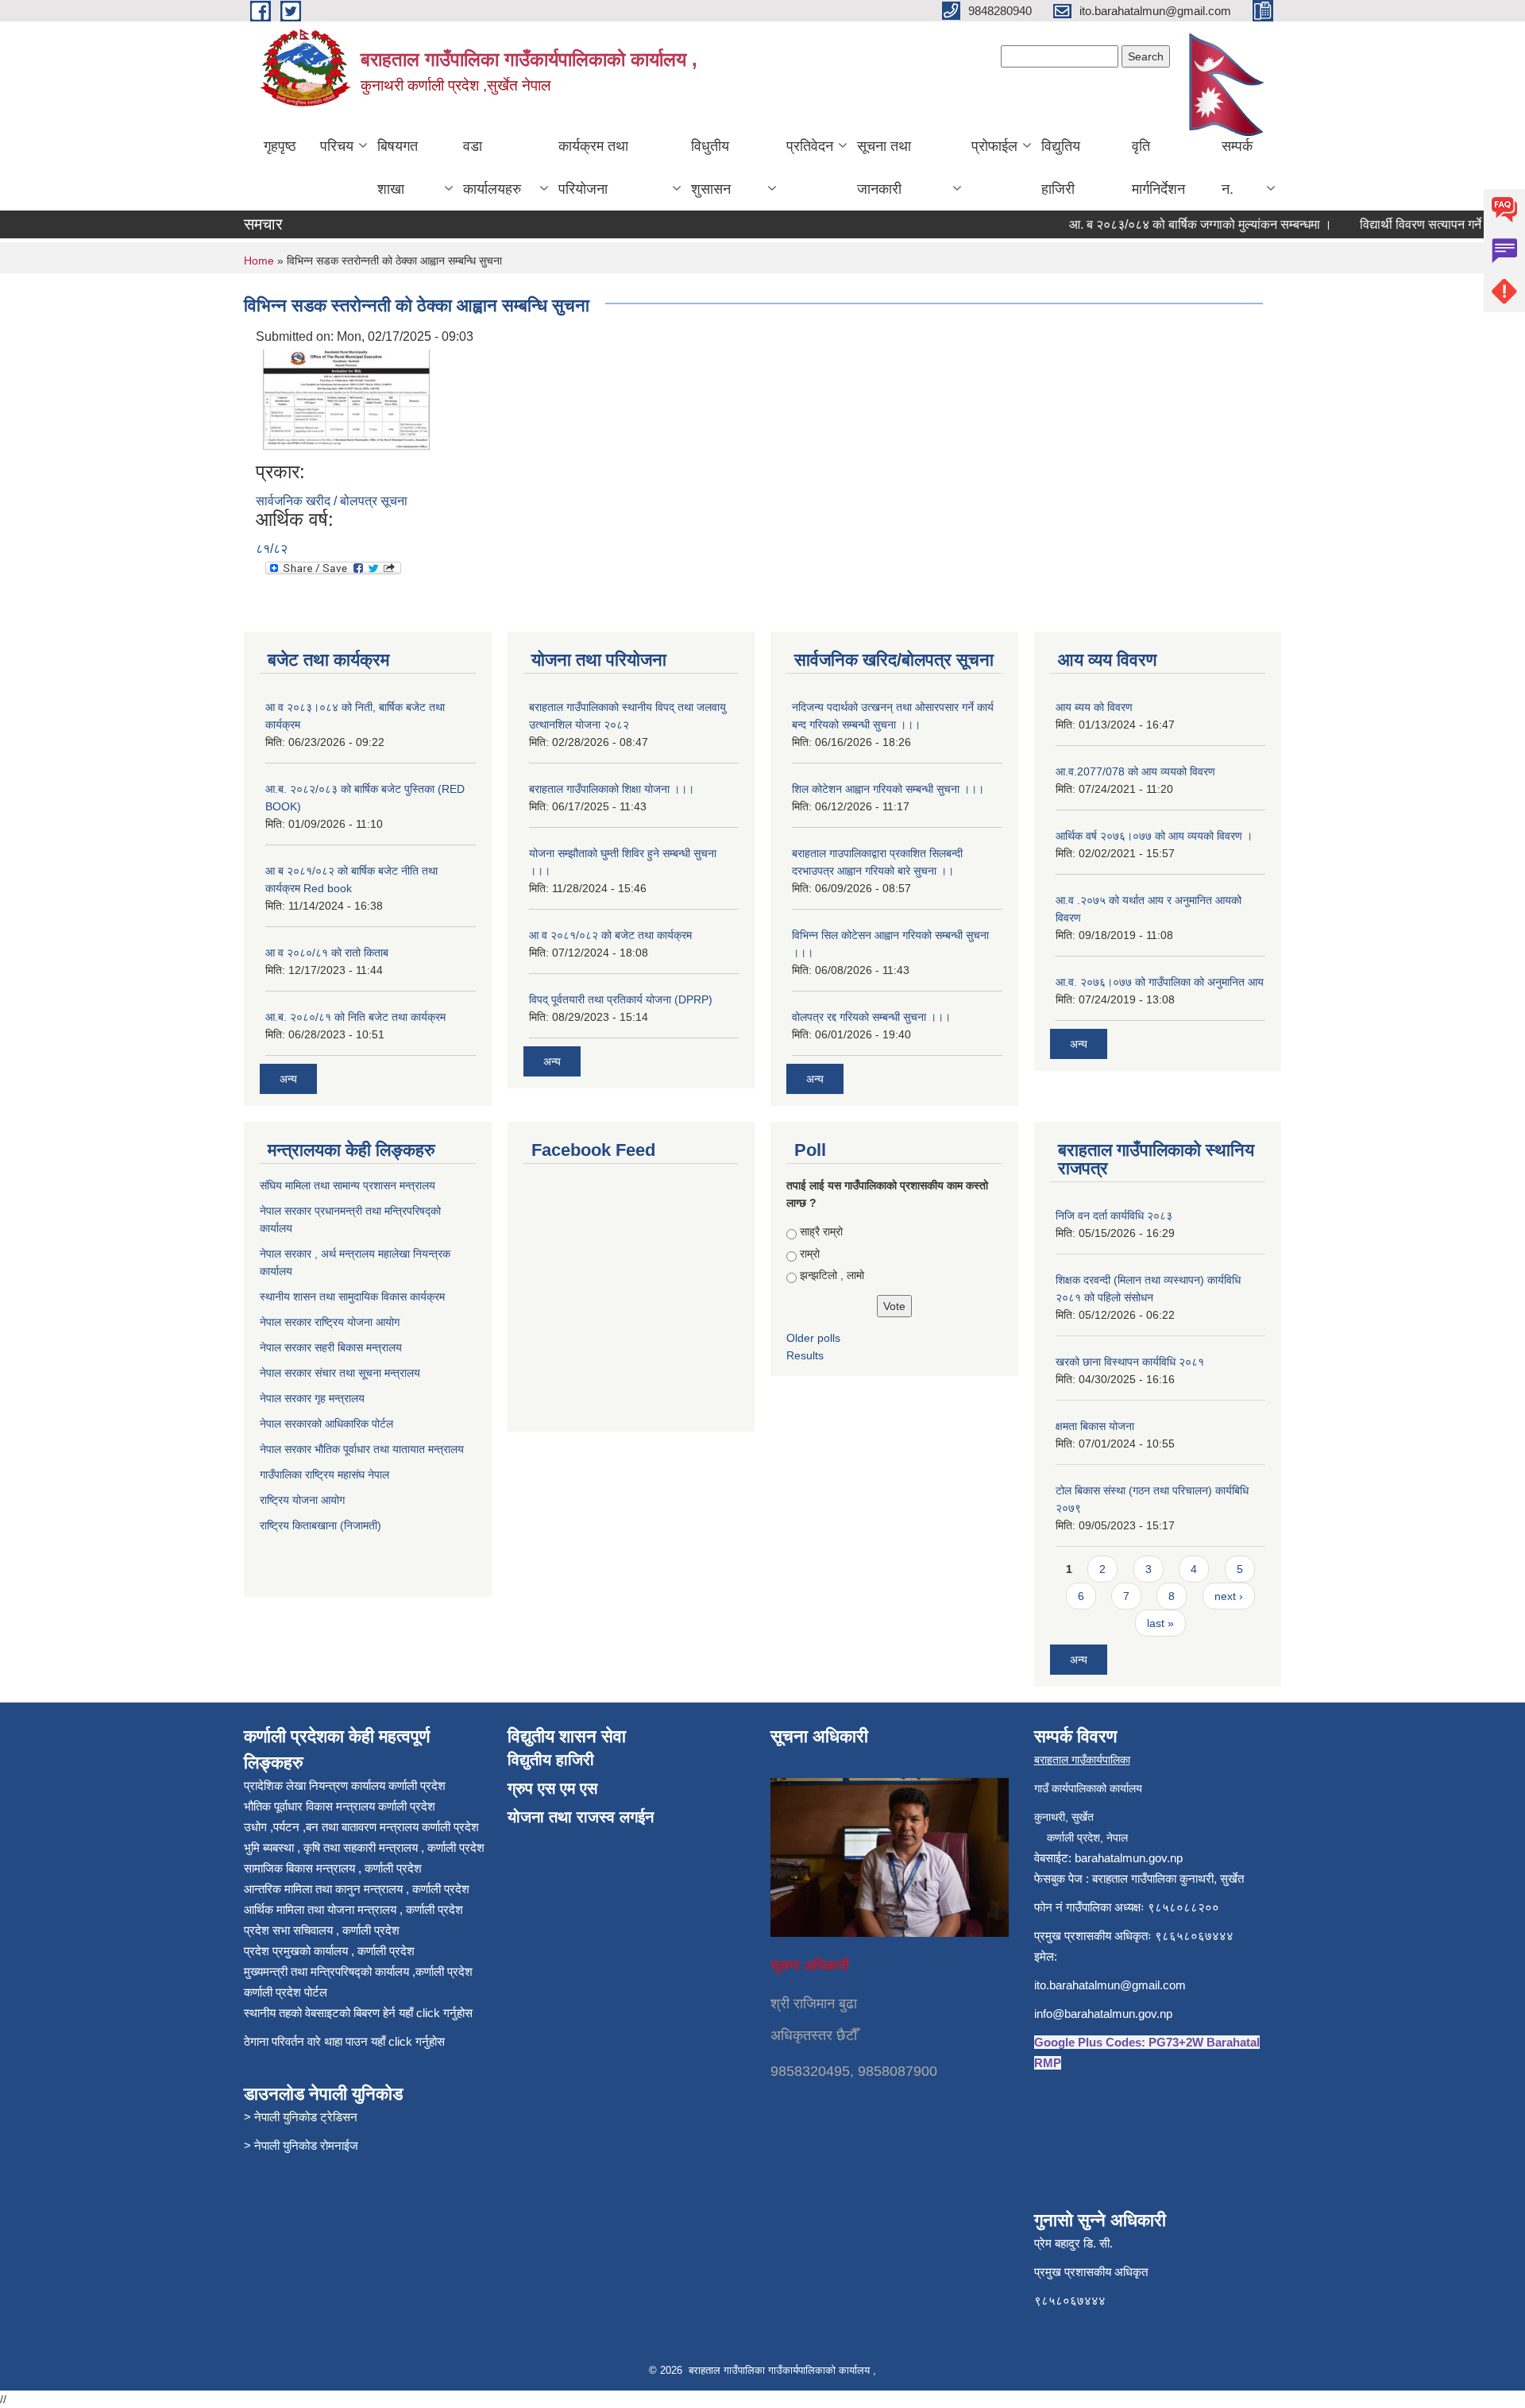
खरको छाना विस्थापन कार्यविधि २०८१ (1130, 1362)
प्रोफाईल (994, 146)
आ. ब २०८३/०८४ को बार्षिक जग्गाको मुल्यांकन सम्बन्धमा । (1170, 224)
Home (259, 261)
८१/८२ (272, 549)
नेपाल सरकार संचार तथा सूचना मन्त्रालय (342, 1373)
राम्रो (810, 1254)
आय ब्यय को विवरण (1094, 707)
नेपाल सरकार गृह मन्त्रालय (314, 1398)
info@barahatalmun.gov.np (1103, 2014)
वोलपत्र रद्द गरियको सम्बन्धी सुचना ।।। (871, 1017)
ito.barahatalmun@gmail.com (1110, 1985)
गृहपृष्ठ (280, 146)
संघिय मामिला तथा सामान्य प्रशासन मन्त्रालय (349, 1185)
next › (1229, 1596)
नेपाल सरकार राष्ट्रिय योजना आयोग (331, 1322)
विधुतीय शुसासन (711, 168)
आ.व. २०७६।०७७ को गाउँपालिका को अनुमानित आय (1160, 982)
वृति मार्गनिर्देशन (1158, 168)
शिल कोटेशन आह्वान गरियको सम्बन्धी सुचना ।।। (888, 789)
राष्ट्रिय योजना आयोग (302, 1500)
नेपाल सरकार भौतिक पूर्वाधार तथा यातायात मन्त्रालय (362, 1449)
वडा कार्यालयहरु (492, 168)
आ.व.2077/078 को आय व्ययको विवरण (1135, 771)
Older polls (813, 1338)
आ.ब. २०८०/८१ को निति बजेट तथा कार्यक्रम (355, 1017)
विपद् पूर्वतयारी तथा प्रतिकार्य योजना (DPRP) (621, 999)
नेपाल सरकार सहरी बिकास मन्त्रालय (332, 1347)
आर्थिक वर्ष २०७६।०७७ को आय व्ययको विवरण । (1154, 836)
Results (805, 1355)
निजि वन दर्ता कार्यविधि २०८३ (1114, 1216)
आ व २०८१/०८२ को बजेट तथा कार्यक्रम (610, 935)
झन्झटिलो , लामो (832, 1275)
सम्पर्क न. (1237, 168)
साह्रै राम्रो (821, 1231)
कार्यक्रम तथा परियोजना (593, 168)
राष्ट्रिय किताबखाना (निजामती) (320, 1525)
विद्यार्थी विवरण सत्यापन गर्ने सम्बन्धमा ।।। (1426, 224)
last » (1160, 1623)
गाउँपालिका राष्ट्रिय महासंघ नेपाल (324, 1475)
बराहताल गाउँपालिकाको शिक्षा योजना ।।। (612, 789)
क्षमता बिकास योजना (1095, 1426)
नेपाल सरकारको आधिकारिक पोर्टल (326, 1424)
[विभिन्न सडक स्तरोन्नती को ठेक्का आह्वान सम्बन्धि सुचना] (347, 402)
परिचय (337, 146)
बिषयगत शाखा (398, 168)
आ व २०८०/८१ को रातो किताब (327, 953)
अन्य (288, 1079)
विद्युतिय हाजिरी (1061, 168)
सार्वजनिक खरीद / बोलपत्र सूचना (332, 501)
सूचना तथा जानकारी (884, 168)
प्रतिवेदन (810, 146)
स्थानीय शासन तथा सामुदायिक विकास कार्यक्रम (354, 1297)
